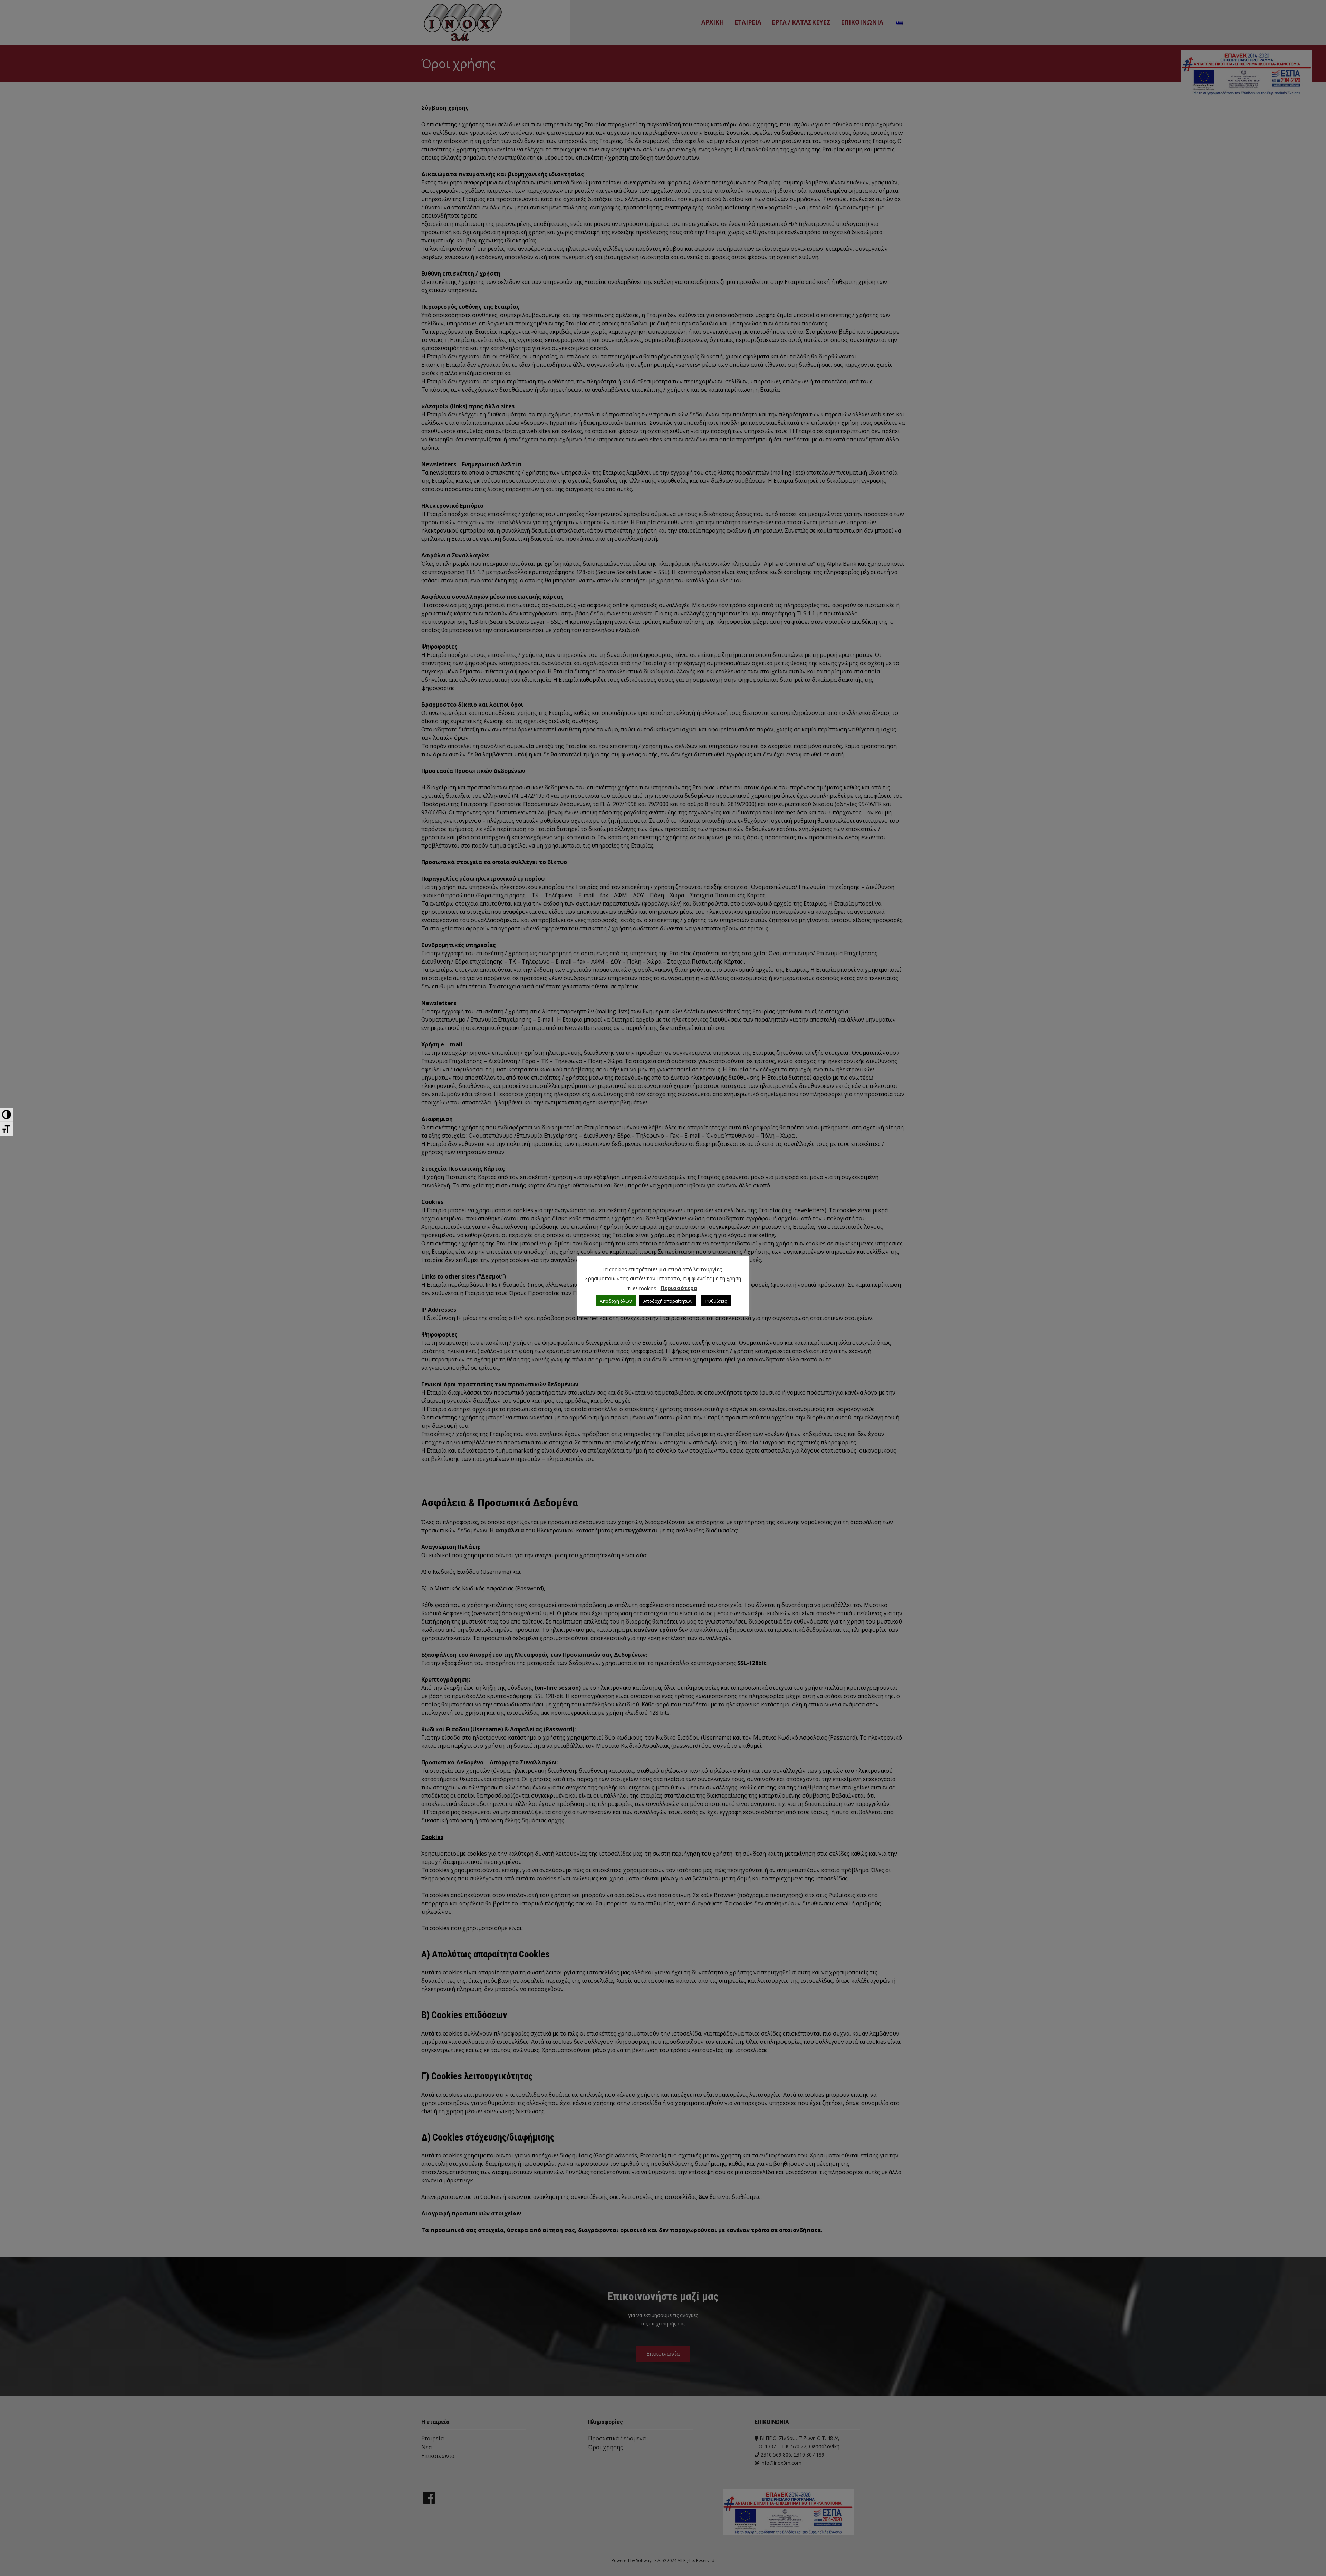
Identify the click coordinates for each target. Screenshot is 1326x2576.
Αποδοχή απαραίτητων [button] (668, 1301)
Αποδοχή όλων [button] (616, 1301)
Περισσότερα (679, 1288)
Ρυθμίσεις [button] (716, 1301)
